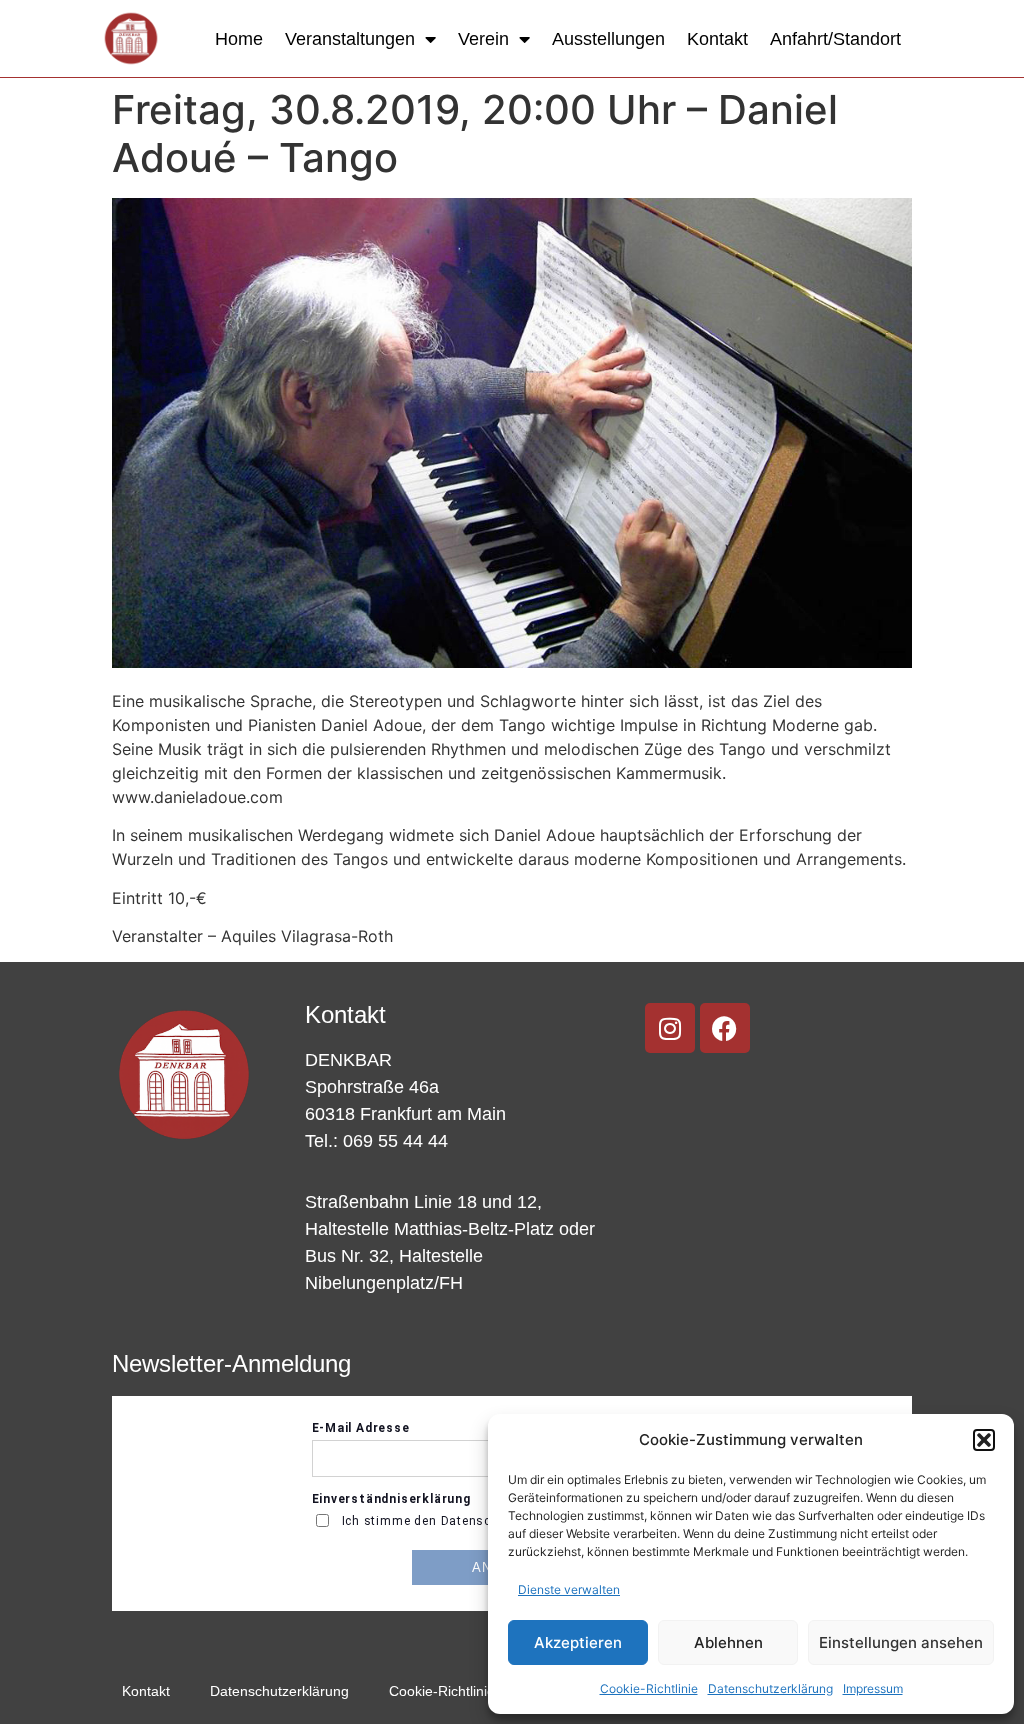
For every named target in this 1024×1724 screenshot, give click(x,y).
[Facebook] (725, 1028)
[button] (984, 1440)
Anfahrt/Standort (835, 39)
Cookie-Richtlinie (649, 1688)
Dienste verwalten (569, 1589)
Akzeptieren (578, 1642)
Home (239, 39)
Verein (483, 39)
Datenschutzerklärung (770, 1688)
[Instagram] (670, 1028)
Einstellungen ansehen (901, 1642)
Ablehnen (728, 1642)
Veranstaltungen (350, 39)
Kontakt (717, 39)
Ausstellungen (608, 39)
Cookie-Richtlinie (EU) (458, 1691)
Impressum (873, 1688)
